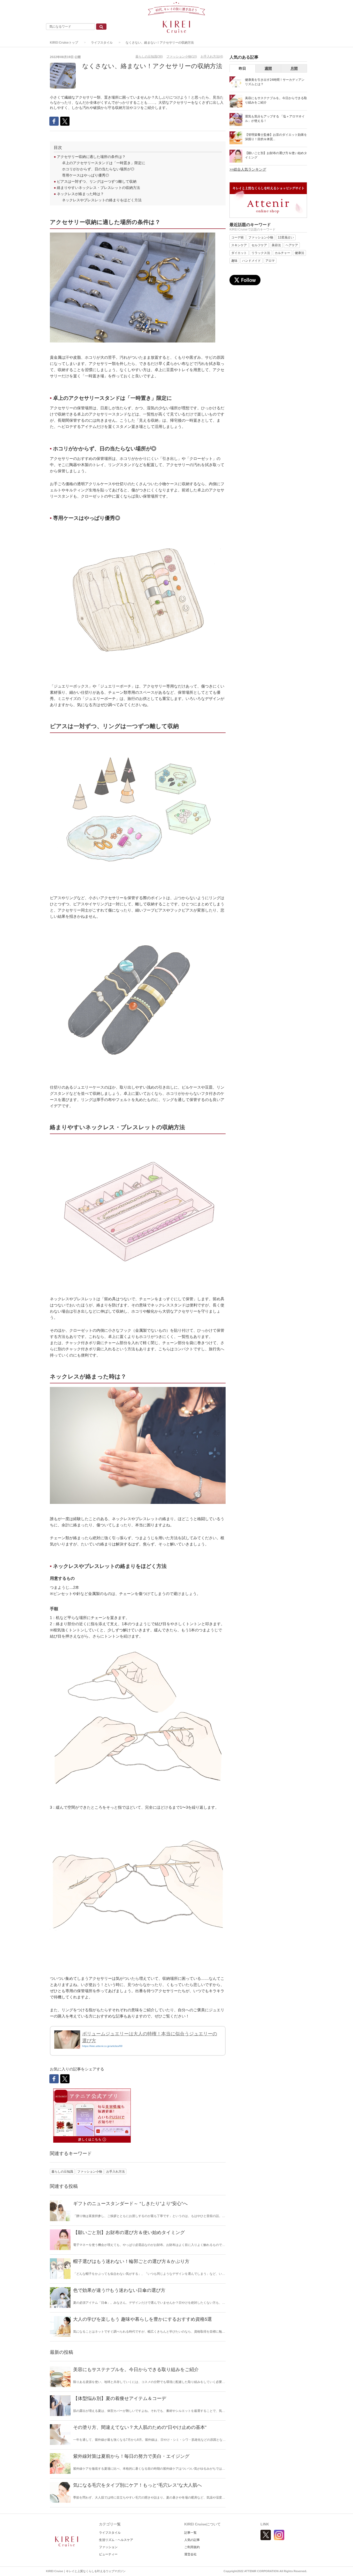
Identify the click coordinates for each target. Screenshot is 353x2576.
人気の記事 (192, 2540)
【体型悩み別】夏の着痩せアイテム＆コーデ (120, 2398)
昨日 (242, 68)
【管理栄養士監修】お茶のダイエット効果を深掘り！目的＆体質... (276, 137)
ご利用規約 (192, 2547)
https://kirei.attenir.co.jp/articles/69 (102, 2046)
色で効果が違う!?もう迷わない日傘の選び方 (119, 2290)
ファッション (108, 2547)
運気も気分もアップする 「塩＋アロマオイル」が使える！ (275, 119)
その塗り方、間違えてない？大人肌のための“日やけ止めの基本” (140, 2427)
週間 (268, 68)
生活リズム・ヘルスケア (116, 2540)
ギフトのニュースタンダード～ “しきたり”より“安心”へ (130, 2204)
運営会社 (190, 2554)
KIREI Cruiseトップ (64, 43)
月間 (294, 68)
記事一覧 (190, 2533)
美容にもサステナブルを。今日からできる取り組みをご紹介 (136, 2370)
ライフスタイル (102, 43)
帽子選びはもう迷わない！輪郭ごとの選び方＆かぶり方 (131, 2261)
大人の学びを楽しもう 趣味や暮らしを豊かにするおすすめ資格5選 (143, 2319)
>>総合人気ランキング (248, 169)
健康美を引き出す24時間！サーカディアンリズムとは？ (275, 82)
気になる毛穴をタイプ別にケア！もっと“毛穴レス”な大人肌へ (137, 2485)
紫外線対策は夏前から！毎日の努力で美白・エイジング (131, 2456)
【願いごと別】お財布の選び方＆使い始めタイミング (129, 2232)
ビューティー (108, 2554)
